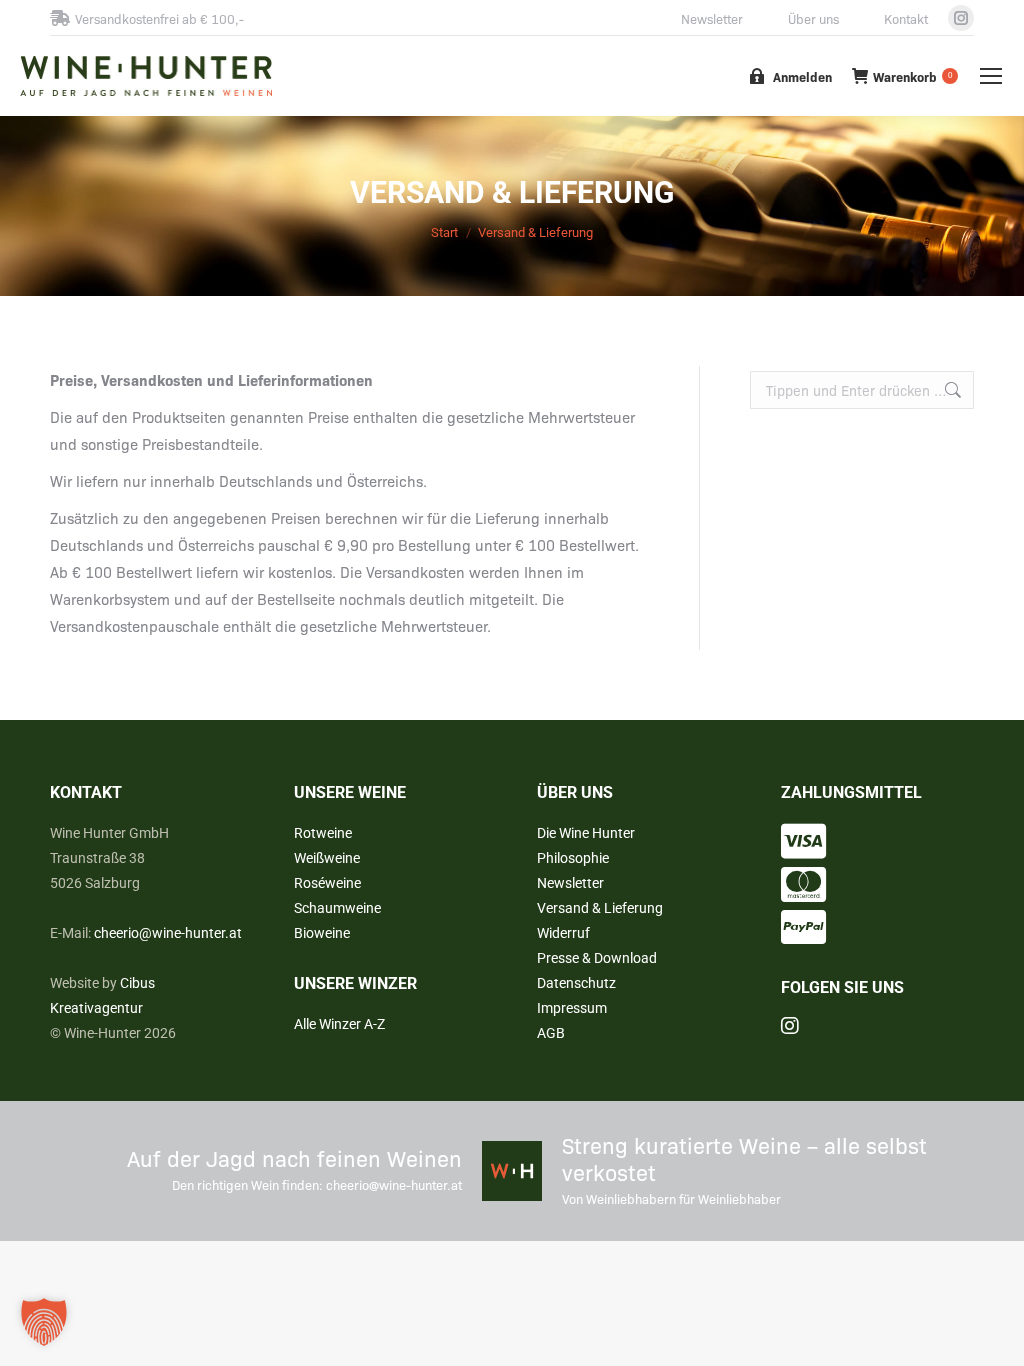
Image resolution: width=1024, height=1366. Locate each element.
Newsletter (712, 18)
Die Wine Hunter (586, 833)
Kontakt (906, 18)
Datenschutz (576, 983)
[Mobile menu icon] (991, 76)
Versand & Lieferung (600, 908)
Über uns (813, 18)
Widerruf (563, 933)
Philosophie (573, 858)
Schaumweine (337, 908)
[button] (44, 1322)
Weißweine (327, 858)
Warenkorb (912, 76)
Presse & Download (597, 958)
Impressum (572, 1008)
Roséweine (327, 883)
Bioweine (322, 933)
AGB (551, 1033)
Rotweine (323, 833)
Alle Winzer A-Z (339, 1024)
